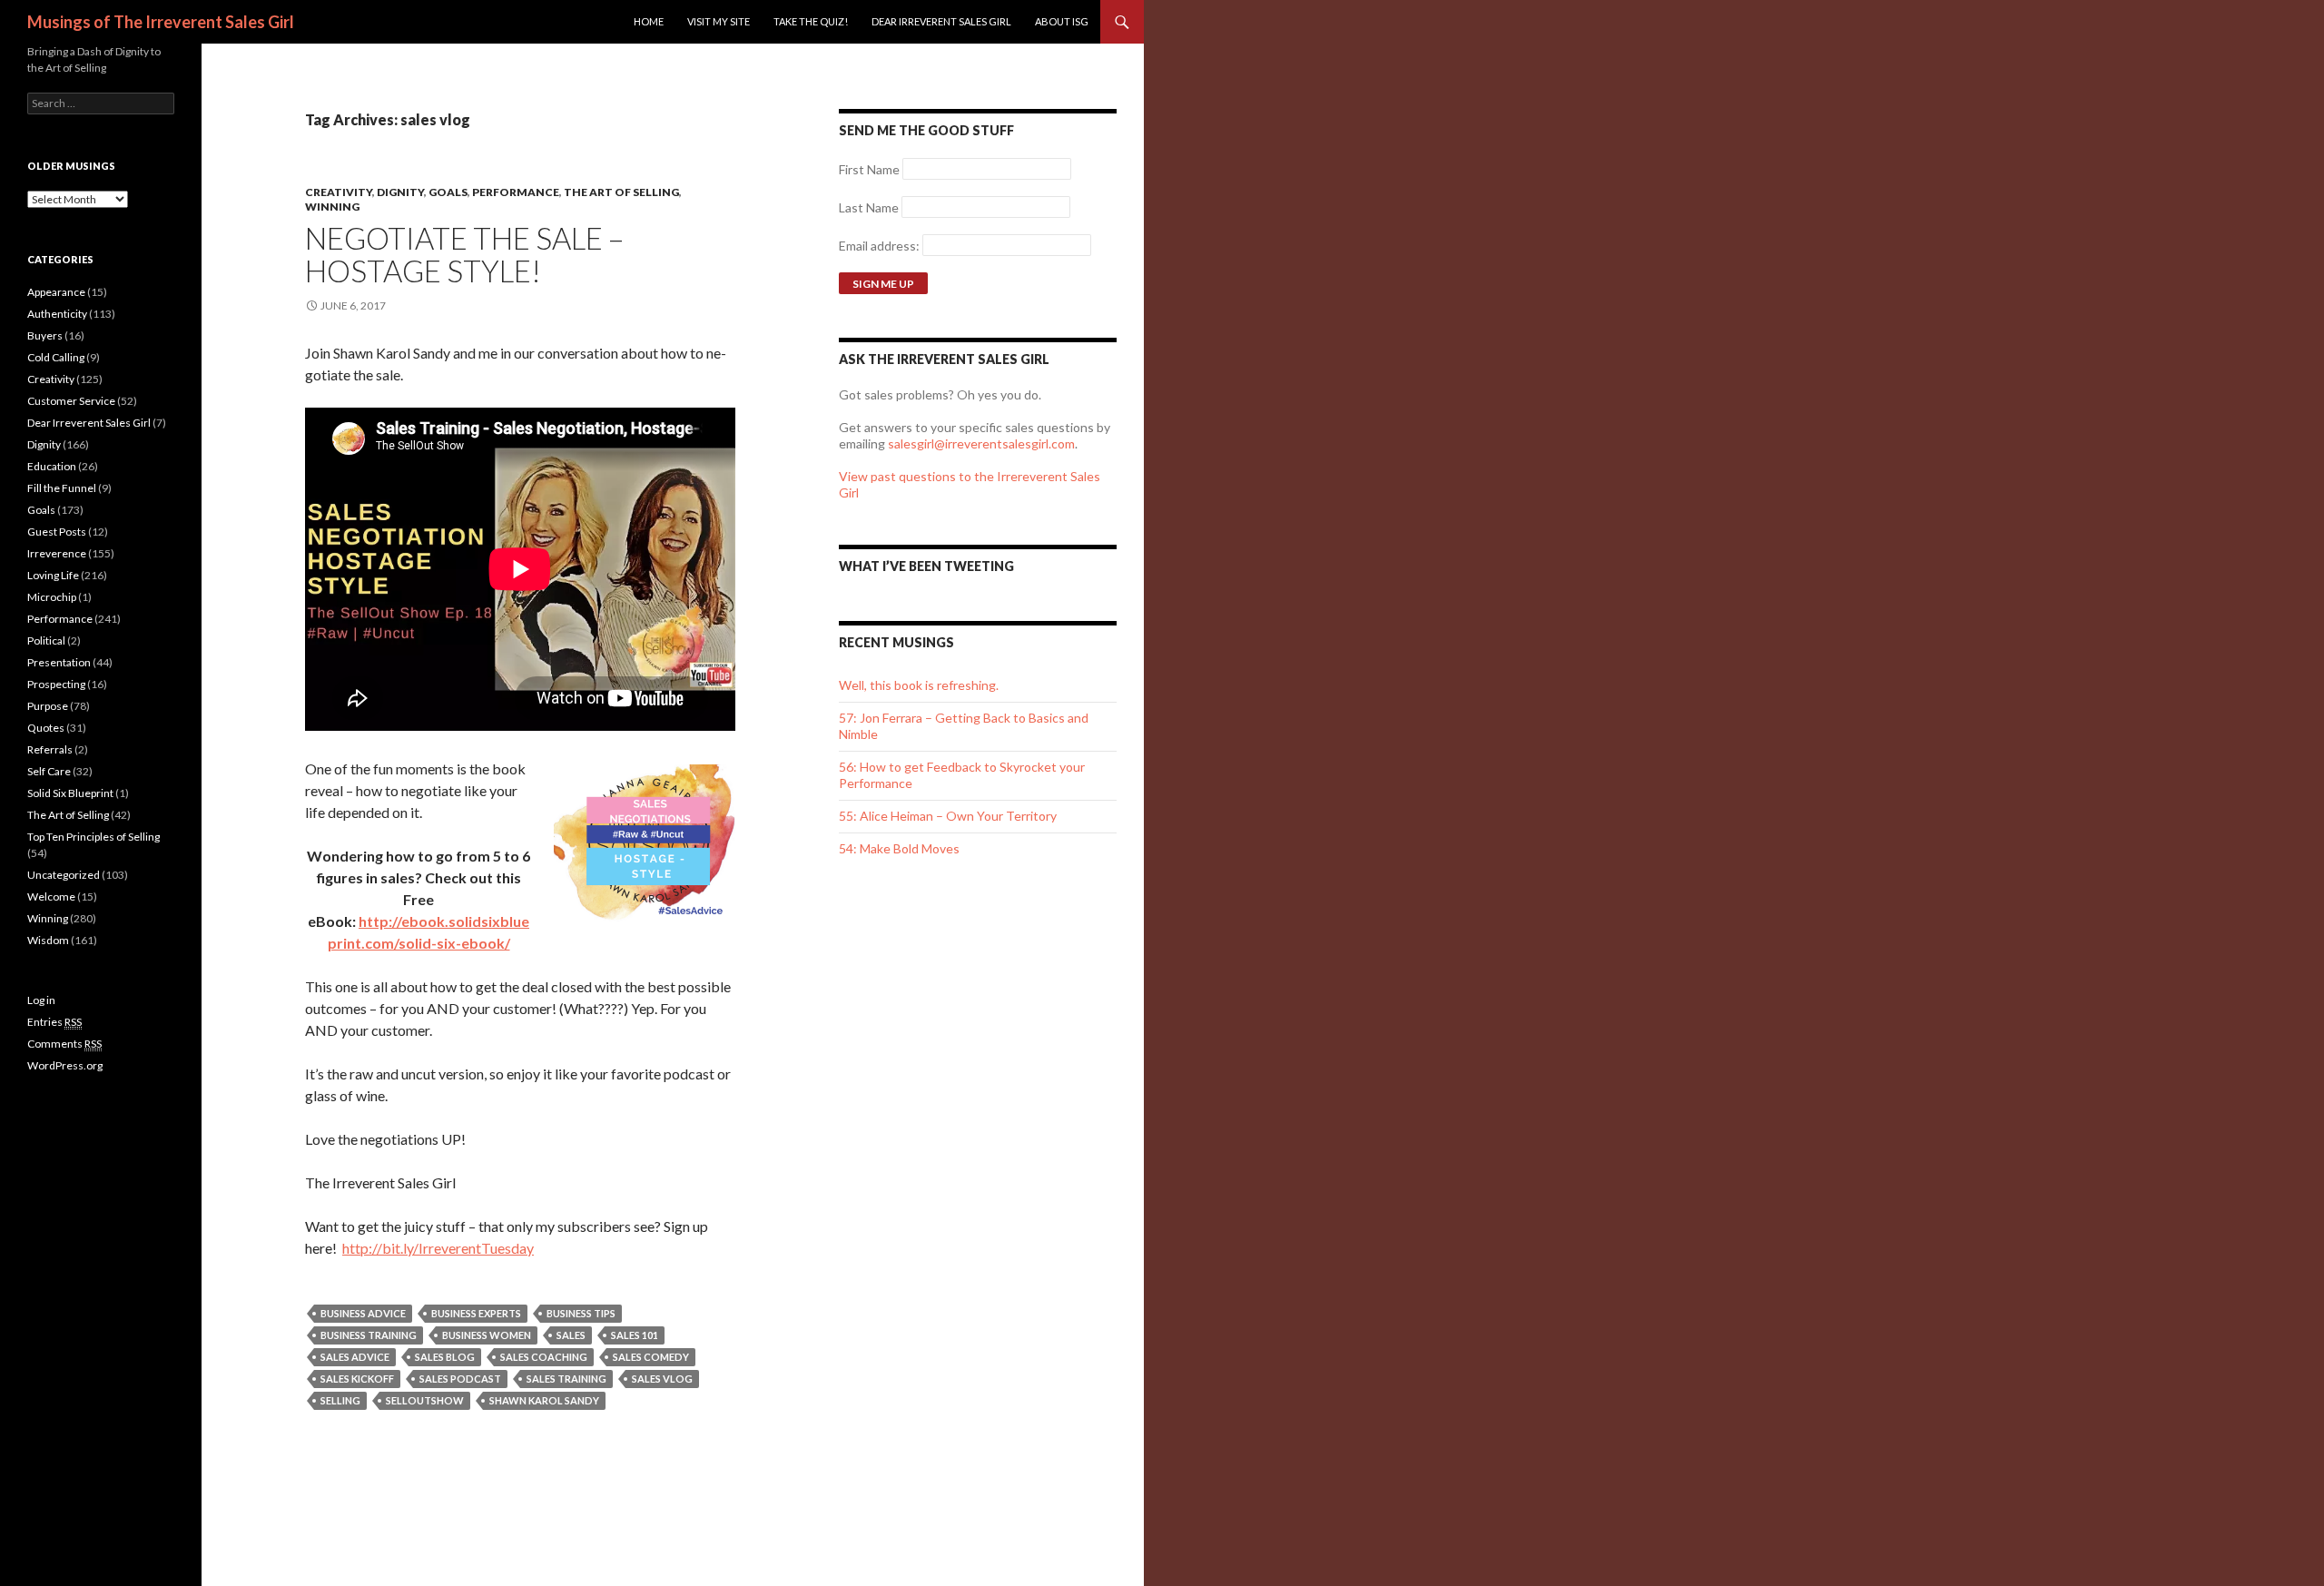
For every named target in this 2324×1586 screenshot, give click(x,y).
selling (340, 1400)
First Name (869, 169)
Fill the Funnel (62, 488)
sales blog (445, 1357)
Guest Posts (57, 532)
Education (52, 466)
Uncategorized (64, 875)
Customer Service (71, 401)
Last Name (869, 207)
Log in (41, 1000)
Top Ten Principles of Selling (94, 837)
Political (46, 640)
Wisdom (48, 940)
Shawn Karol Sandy (544, 1400)
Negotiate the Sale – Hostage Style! (464, 254)
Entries (54, 1022)
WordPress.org (65, 1065)
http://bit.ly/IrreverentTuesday (438, 1248)
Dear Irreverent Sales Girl (941, 21)
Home (649, 21)
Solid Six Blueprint (70, 793)
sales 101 (635, 1335)
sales (571, 1335)
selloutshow (425, 1400)
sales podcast (460, 1379)
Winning (332, 207)
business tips (581, 1313)
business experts (476, 1313)
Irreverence (57, 553)
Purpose (48, 706)
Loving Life (53, 575)
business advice (363, 1313)
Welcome (51, 896)
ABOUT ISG (1062, 21)
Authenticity (57, 314)
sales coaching (544, 1357)
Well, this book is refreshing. (919, 685)
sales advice (355, 1357)
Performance (516, 192)
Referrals (50, 749)
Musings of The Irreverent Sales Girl (161, 22)
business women (487, 1335)
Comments (64, 1044)
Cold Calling (56, 357)
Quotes (46, 728)
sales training (566, 1379)
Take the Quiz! (811, 21)
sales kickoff (357, 1379)
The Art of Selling (621, 192)
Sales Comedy (651, 1357)
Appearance (56, 292)
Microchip (52, 597)
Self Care (49, 771)
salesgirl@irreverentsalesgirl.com (981, 443)
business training (369, 1335)
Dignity (400, 192)
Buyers (45, 335)
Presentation (59, 662)
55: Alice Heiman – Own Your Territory (948, 816)
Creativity (339, 192)
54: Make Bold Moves (899, 848)
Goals (448, 192)
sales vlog (662, 1379)
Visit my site (719, 21)
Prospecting (56, 684)
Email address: (881, 246)
